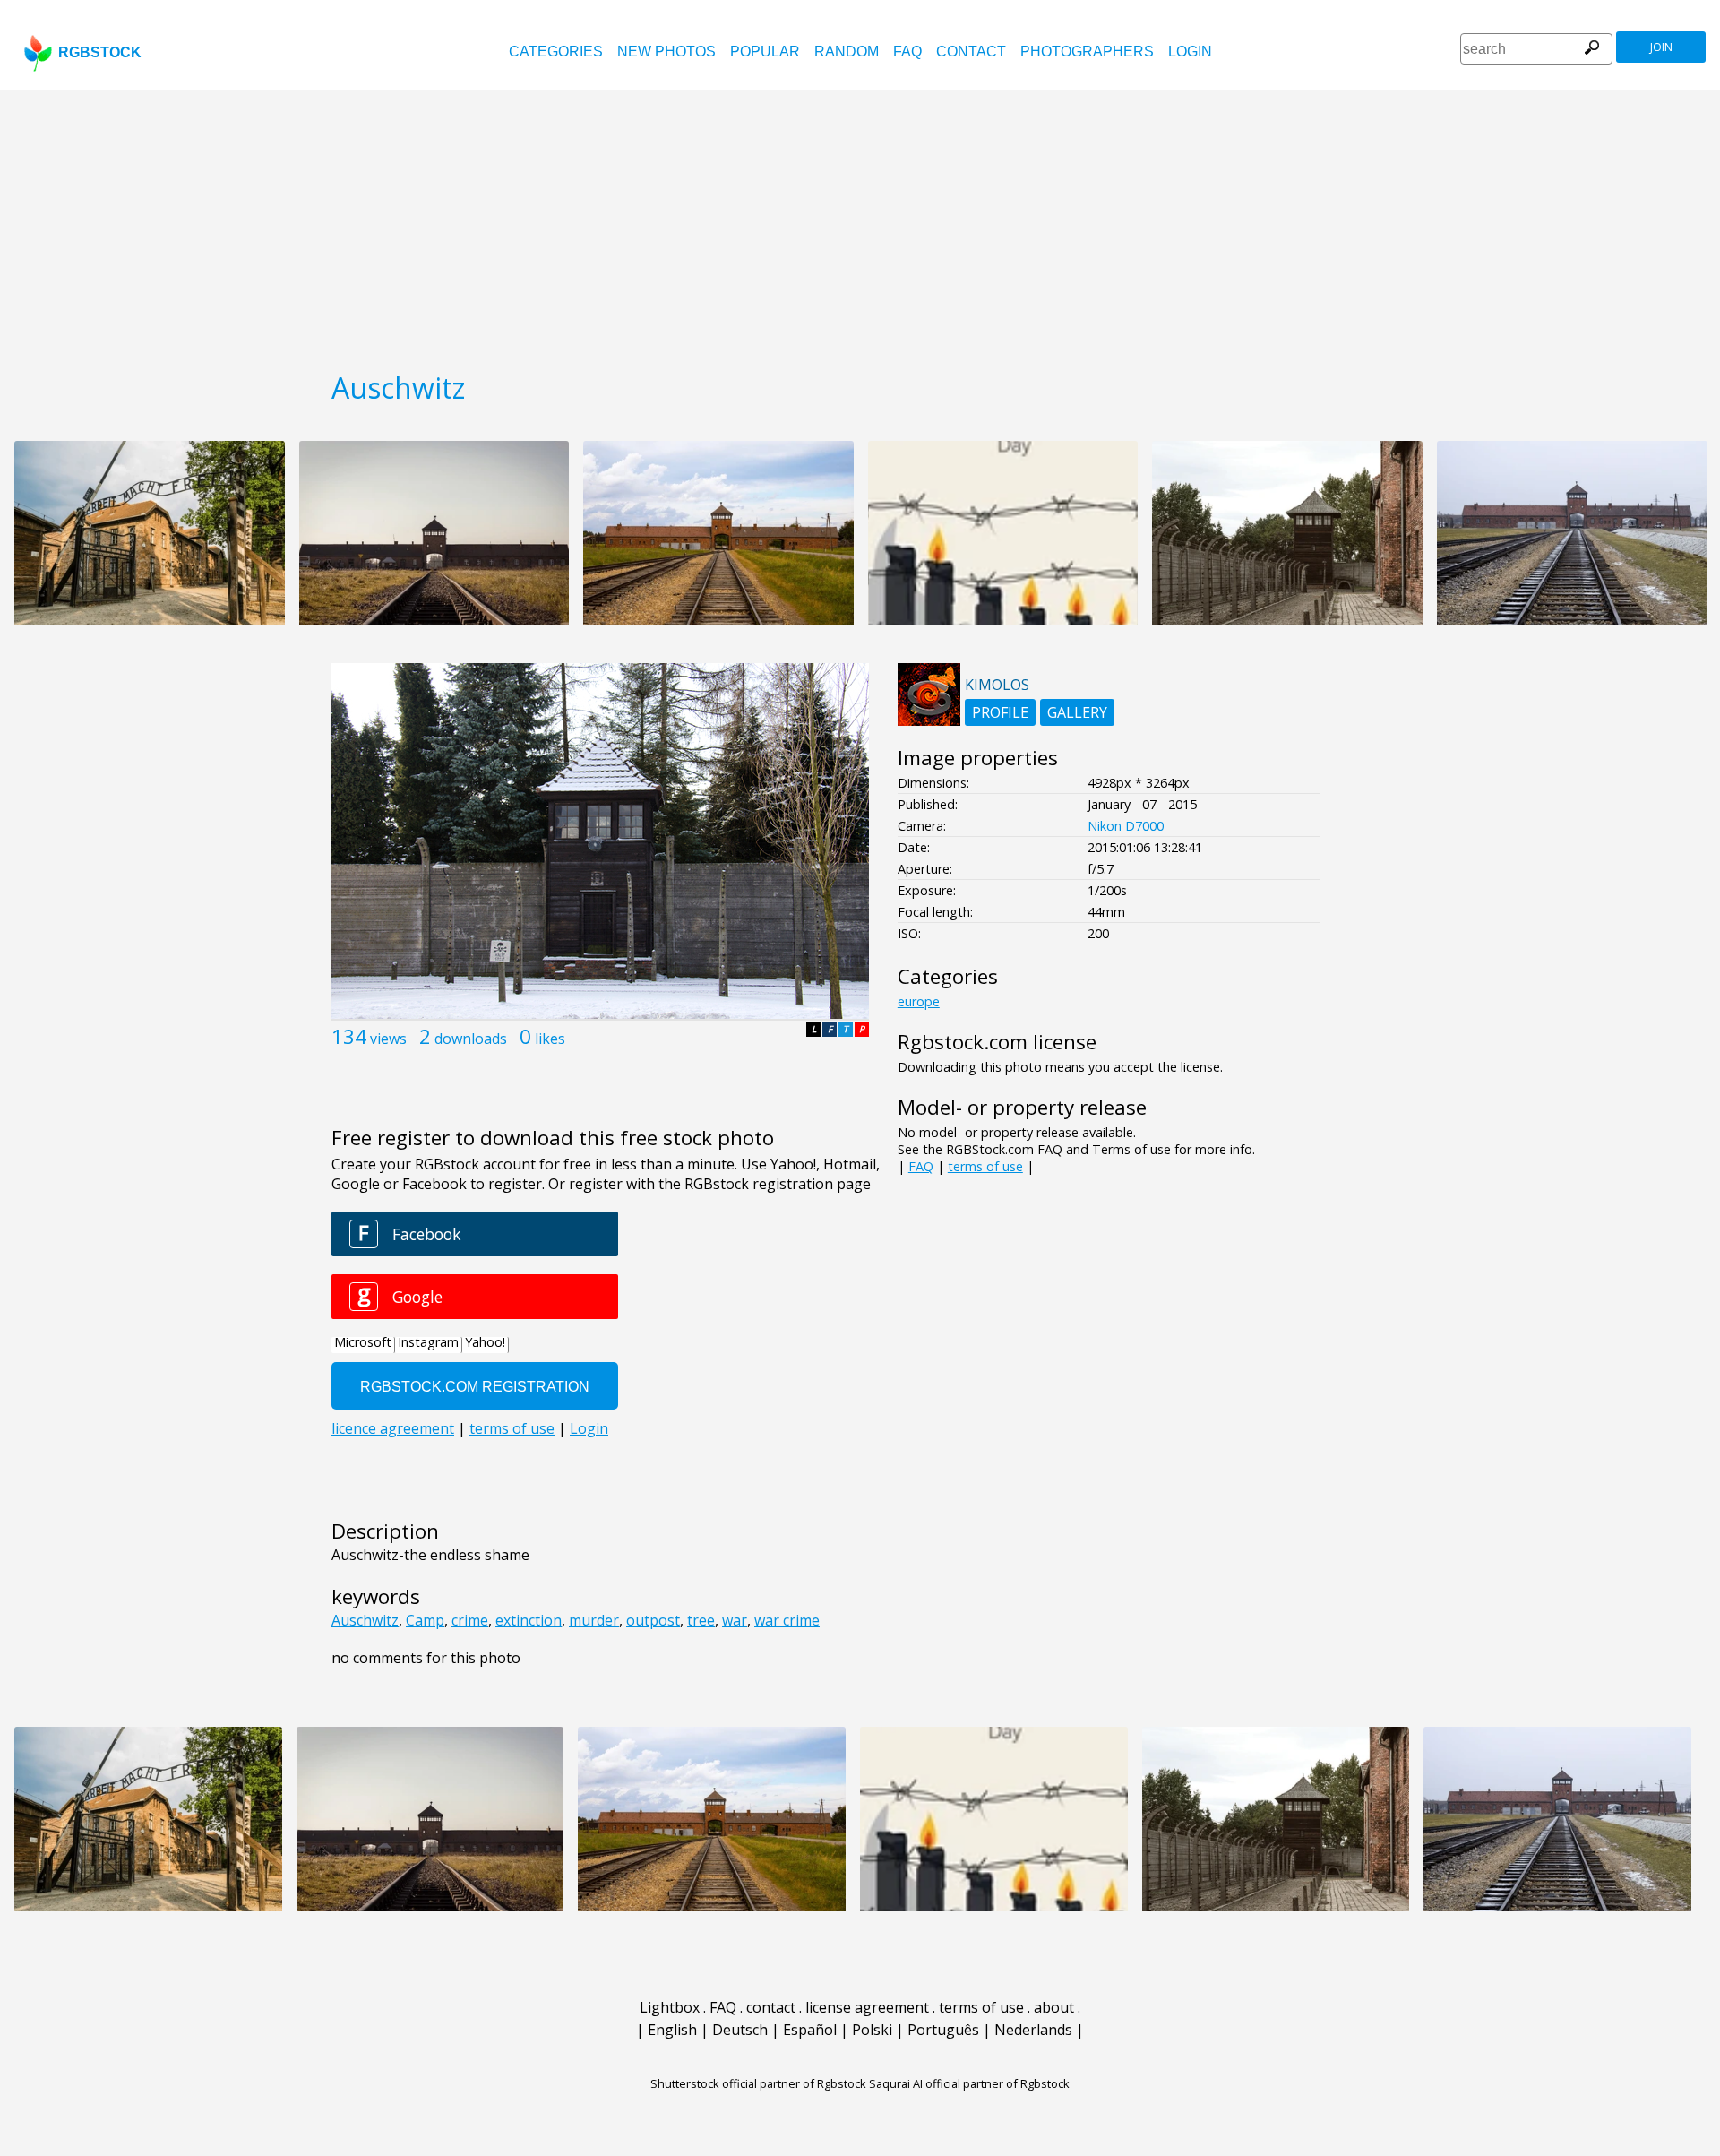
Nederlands (1033, 2030)
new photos (666, 52)
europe (919, 1001)
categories (556, 52)
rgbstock (100, 52)
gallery (1077, 712)
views (388, 1039)
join (1661, 47)
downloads (471, 1039)
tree (701, 1620)
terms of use (985, 1166)
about (1054, 2007)
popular (765, 52)
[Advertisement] (860, 224)
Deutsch (740, 2030)
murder (594, 1620)
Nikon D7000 (1126, 826)
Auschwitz (365, 1620)
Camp (425, 1620)
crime (470, 1620)
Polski (872, 2030)
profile (1000, 712)
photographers (1087, 52)
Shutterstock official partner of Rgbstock (758, 2083)
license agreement (867, 2007)
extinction (529, 1620)
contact (971, 52)
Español (810, 2030)
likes (550, 1039)
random (847, 52)
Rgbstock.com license (997, 1042)
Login (1190, 52)
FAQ (907, 52)
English (672, 2030)
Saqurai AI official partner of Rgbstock (969, 2083)
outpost (653, 1620)
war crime (787, 1620)
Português (943, 2030)
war (735, 1620)
